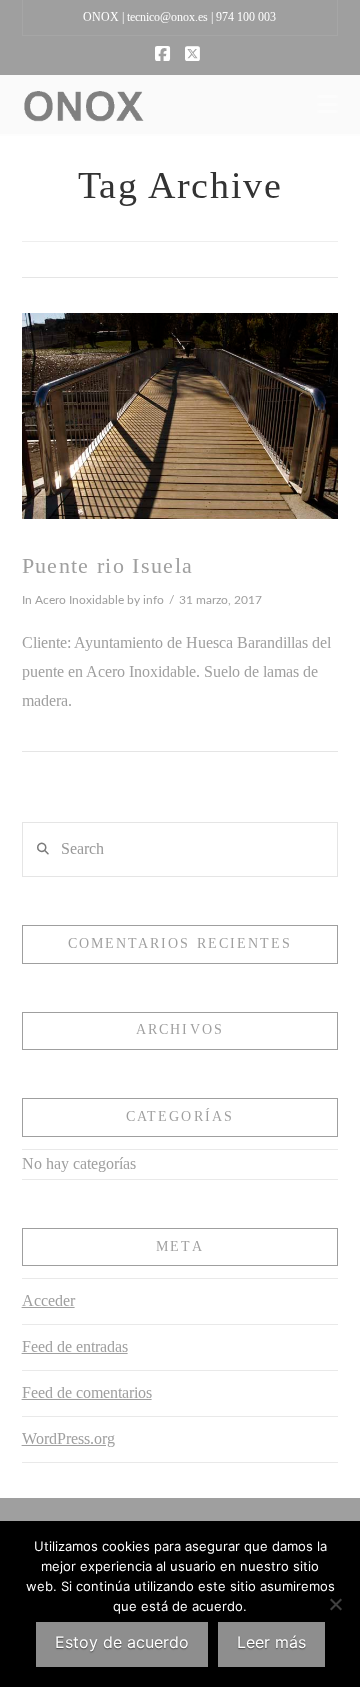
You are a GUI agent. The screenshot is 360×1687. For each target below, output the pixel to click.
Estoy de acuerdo (122, 1642)
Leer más (271, 1642)
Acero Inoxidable (79, 600)
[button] (327, 104)
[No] (335, 1604)
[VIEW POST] (180, 416)
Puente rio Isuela (108, 565)
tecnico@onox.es (167, 17)
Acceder (48, 1300)
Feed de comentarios (87, 1392)
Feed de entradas (75, 1346)
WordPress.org (68, 1438)
